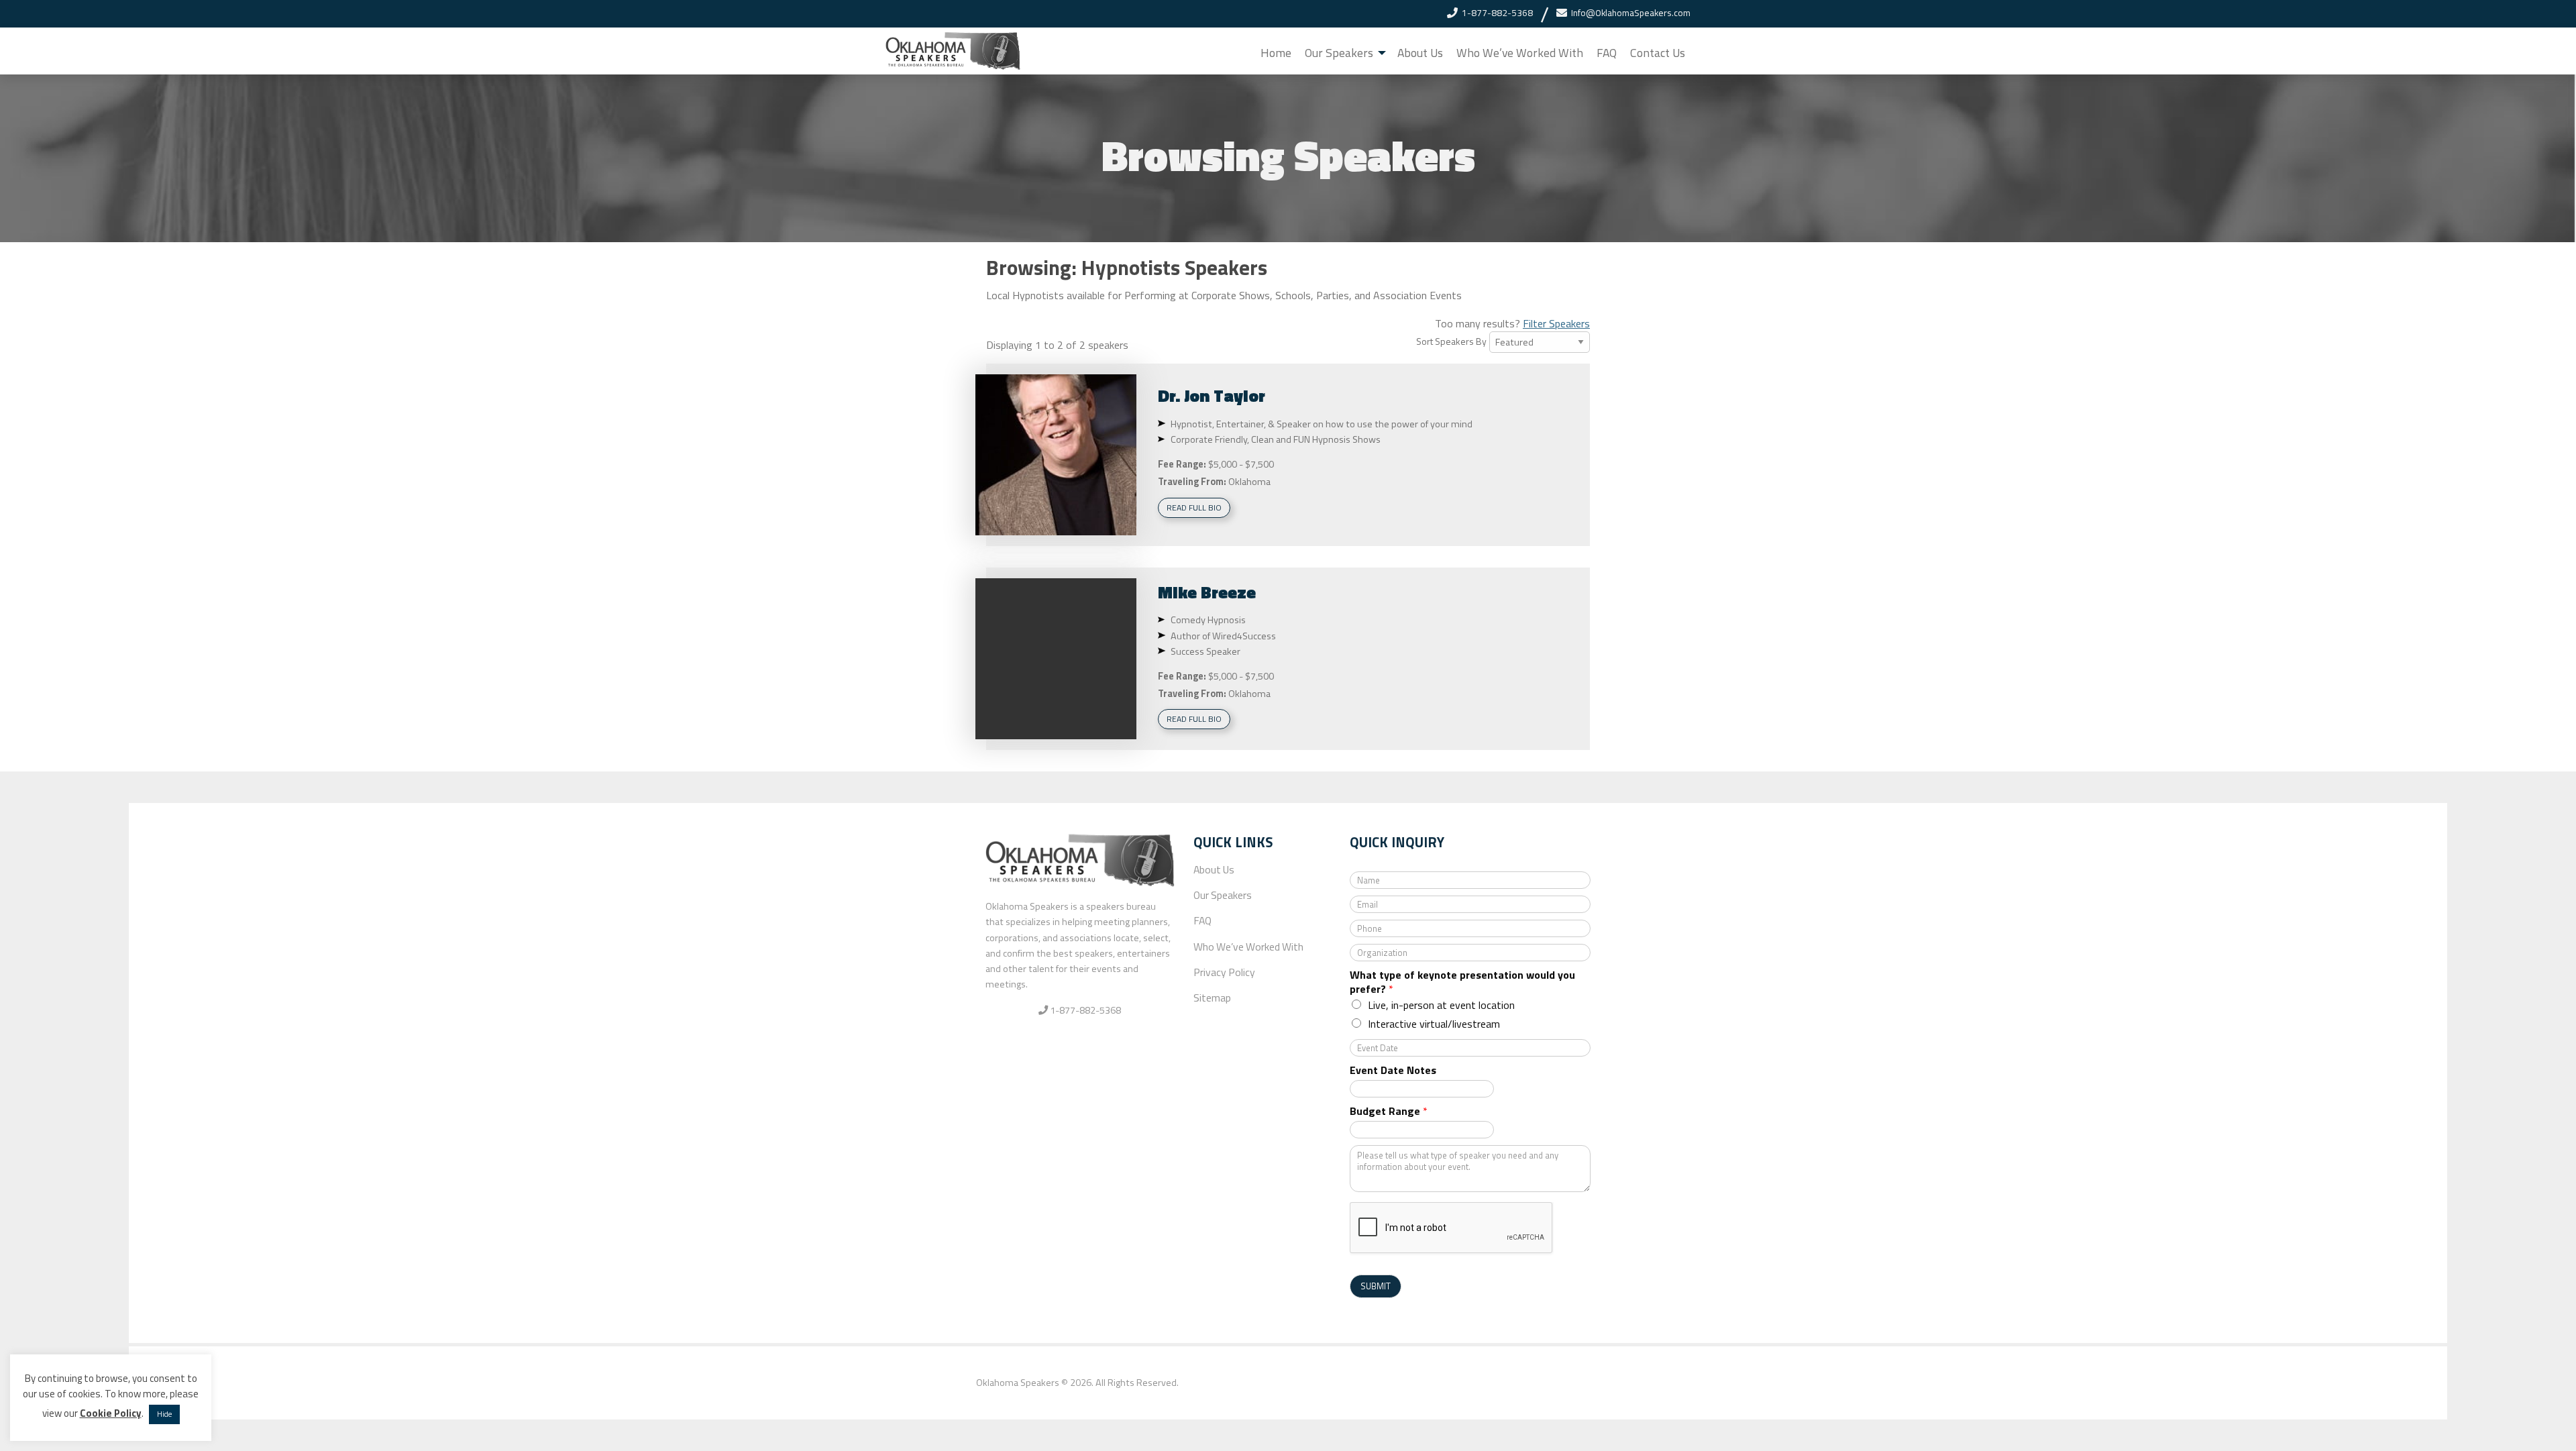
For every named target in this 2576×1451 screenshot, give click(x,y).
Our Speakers (1339, 53)
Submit (1376, 1286)
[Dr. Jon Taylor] (1056, 455)
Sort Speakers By (1451, 341)
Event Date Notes (1393, 1070)
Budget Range (1389, 1111)
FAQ (1607, 53)
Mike (1207, 592)
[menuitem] (1276, 53)
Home (1276, 53)
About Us (1420, 53)
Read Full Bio (1194, 507)
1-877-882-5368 (1497, 13)
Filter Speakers (1556, 323)
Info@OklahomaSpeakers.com (1631, 13)
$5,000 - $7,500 (1241, 464)
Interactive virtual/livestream (1434, 1024)
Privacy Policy (1224, 972)
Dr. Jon (1212, 395)
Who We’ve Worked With (1520, 53)
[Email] (1562, 13)
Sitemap (1212, 998)
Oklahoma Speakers (1018, 1383)
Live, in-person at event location (1441, 1005)
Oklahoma (1249, 482)
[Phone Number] (1452, 13)
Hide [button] (164, 1414)
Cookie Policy (111, 1413)
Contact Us (1658, 53)
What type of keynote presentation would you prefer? (1462, 982)
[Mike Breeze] (1056, 659)
